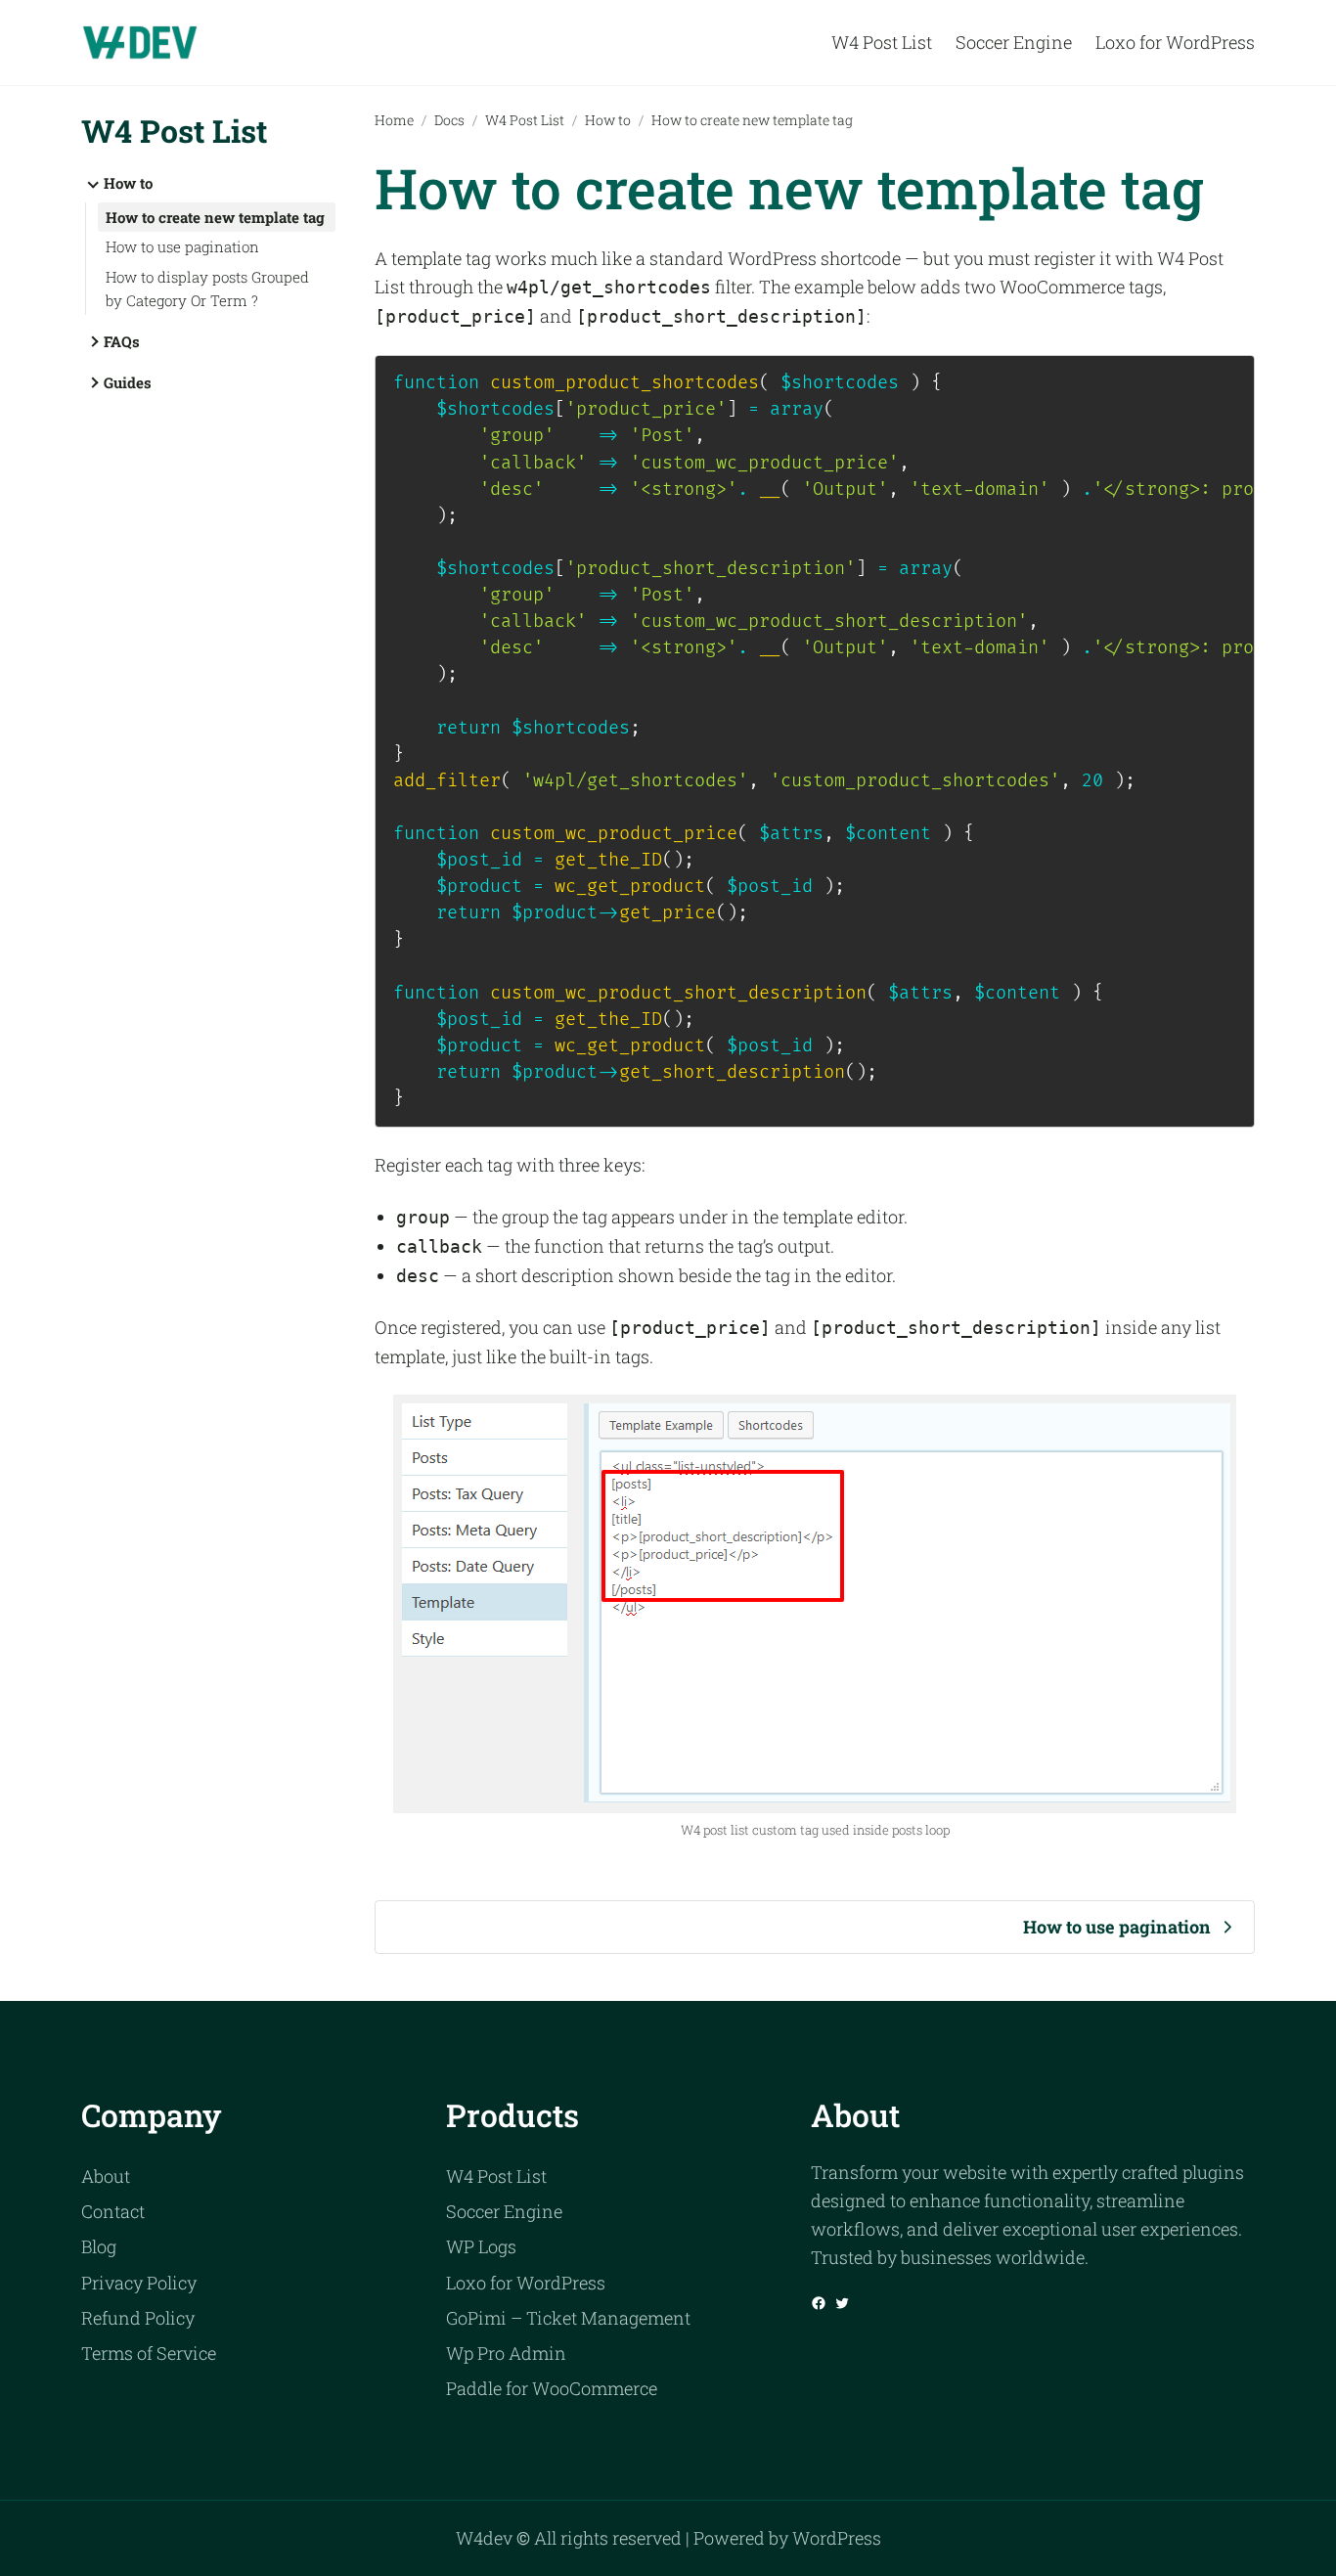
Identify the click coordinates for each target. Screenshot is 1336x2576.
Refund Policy (138, 2318)
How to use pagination (182, 246)
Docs (449, 120)
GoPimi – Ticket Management (568, 2318)
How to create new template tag (215, 217)
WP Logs (481, 2246)
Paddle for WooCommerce (552, 2388)
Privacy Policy (139, 2283)
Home (394, 120)
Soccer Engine (504, 2211)
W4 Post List (174, 131)
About (106, 2176)
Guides (128, 382)
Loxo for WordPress (526, 2283)
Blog (99, 2246)
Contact (113, 2211)
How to (128, 183)
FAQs (122, 341)
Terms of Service (149, 2353)
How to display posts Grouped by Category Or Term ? (207, 289)
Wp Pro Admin (506, 2353)
